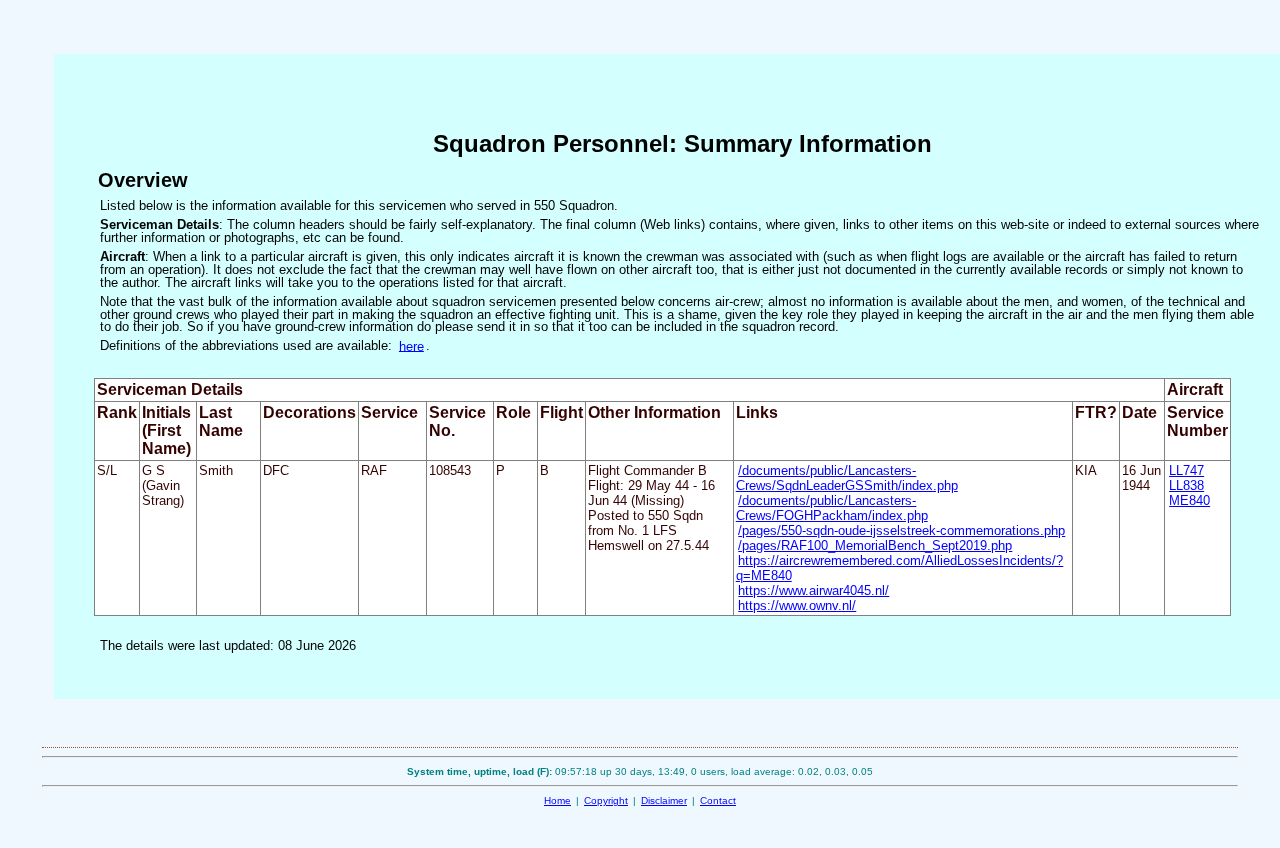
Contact (718, 800)
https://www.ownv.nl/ (797, 605)
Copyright (606, 800)
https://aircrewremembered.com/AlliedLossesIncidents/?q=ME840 (900, 568)
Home (557, 800)
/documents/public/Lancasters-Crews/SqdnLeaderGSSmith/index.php (847, 478)
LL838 (1186, 485)
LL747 (1186, 470)
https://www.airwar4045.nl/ (813, 590)
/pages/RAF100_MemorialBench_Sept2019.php (875, 545)
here (411, 345)
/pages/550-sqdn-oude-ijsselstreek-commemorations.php (901, 530)
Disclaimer (664, 800)
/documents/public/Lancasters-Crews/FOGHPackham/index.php (832, 508)
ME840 (1189, 500)
